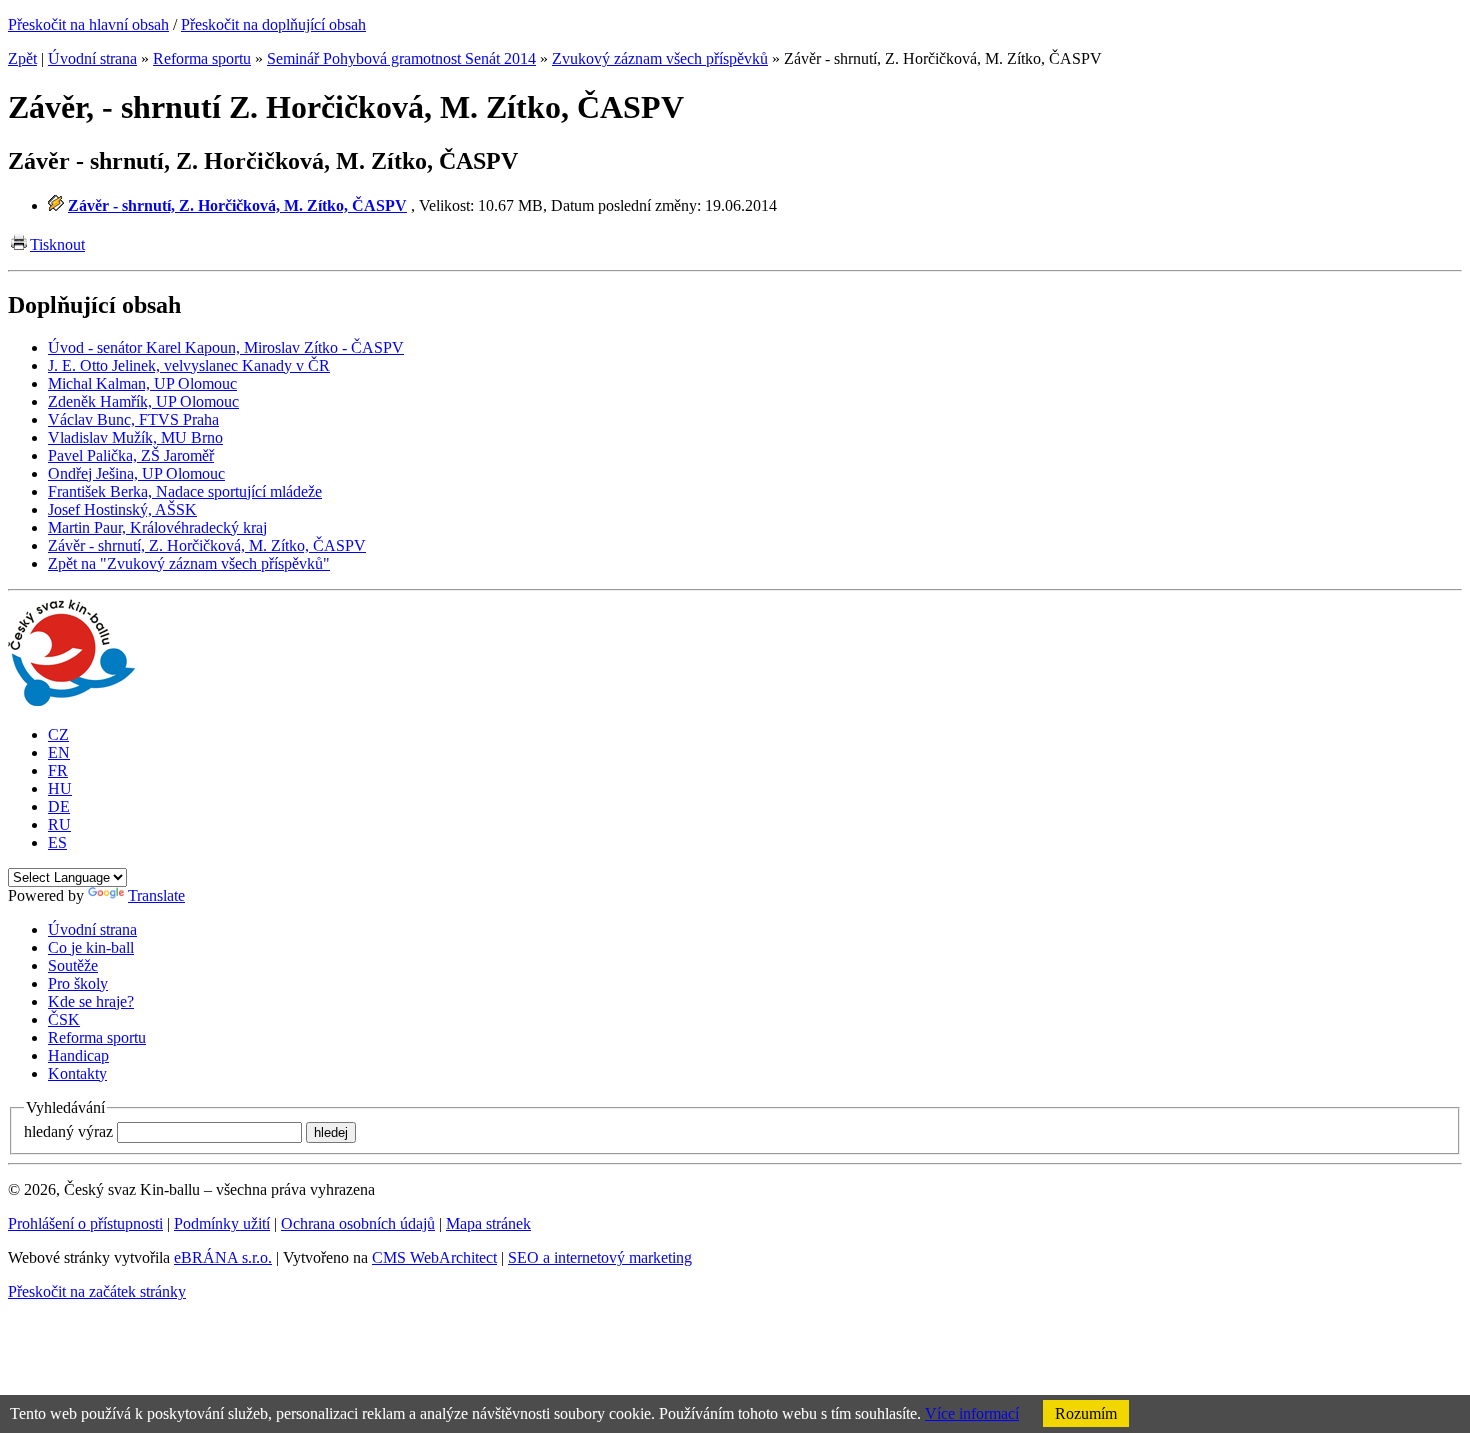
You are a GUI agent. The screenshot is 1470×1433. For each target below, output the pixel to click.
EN (59, 752)
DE (59, 806)
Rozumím (1086, 1413)
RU (59, 824)
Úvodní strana (92, 58)
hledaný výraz (68, 1131)
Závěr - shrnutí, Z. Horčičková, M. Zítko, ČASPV (237, 205)
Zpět (22, 58)
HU (60, 788)
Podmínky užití (222, 1223)
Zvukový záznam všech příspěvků (660, 58)
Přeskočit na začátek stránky (97, 1291)
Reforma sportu (202, 58)
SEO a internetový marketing (600, 1257)
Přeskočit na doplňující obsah (273, 24)
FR (58, 770)
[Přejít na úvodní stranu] (71, 700)
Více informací (972, 1413)
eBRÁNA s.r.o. (223, 1257)
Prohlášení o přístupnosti (85, 1223)
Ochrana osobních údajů (358, 1223)
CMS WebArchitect (434, 1257)
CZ (58, 734)
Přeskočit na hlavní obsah (88, 24)
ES (57, 842)
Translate (156, 895)
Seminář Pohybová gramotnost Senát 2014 (401, 58)
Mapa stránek (488, 1223)
